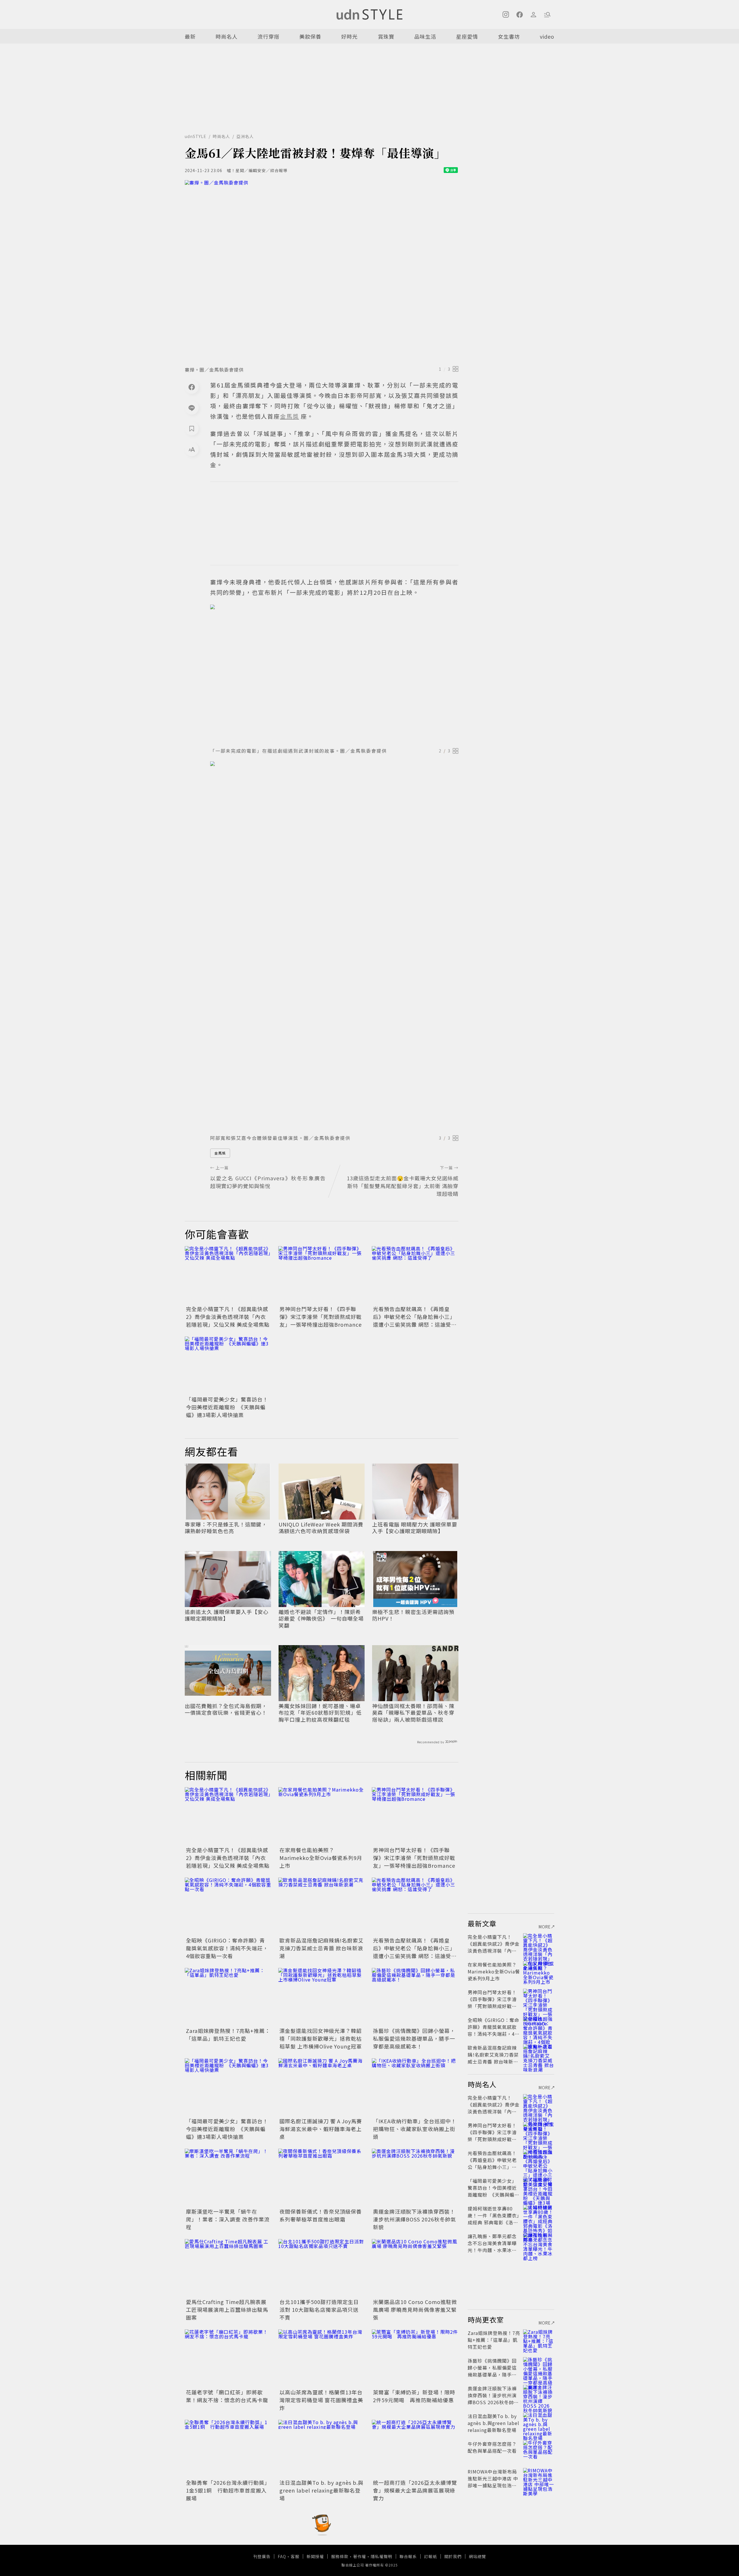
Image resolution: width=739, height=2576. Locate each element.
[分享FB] (192, 387)
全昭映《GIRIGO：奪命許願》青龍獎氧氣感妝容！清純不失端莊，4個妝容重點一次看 (227, 1948)
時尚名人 (227, 36)
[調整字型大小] (192, 449)
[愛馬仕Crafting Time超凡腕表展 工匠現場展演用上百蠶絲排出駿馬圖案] (228, 2268)
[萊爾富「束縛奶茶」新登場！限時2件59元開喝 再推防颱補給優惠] (415, 2358)
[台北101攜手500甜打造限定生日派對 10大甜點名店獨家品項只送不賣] (322, 2268)
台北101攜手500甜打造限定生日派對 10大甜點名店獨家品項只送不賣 (319, 2310)
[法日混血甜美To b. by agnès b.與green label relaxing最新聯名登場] (322, 2449)
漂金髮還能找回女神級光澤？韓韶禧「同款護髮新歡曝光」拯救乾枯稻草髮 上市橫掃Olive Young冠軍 (321, 2038)
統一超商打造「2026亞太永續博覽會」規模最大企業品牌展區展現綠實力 (415, 2490)
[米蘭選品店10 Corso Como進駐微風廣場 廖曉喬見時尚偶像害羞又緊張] (415, 2268)
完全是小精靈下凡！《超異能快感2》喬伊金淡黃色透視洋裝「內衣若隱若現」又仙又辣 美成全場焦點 (228, 1317)
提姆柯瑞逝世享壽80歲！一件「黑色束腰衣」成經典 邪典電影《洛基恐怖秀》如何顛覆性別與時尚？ (493, 2222)
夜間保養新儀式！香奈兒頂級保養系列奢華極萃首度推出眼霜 (321, 2215)
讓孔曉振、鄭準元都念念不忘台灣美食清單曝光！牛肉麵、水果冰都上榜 (492, 2247)
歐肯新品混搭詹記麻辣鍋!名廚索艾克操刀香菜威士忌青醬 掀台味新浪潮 (322, 1948)
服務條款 (340, 2556)
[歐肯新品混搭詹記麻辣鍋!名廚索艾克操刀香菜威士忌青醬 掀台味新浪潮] (322, 1906)
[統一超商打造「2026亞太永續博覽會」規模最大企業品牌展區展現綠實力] (415, 2449)
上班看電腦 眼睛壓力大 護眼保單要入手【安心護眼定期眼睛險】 (415, 1528)
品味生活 (425, 36)
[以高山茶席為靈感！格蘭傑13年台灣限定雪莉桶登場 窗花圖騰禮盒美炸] (322, 2358)
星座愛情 (467, 36)
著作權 (360, 2556)
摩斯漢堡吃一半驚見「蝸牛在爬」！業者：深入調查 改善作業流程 (228, 2219)
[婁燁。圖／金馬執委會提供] (322, 271)
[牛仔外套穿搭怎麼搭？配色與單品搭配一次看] (539, 2451)
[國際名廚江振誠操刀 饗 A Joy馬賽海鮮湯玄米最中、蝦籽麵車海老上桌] (322, 2087)
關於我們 (453, 2556)
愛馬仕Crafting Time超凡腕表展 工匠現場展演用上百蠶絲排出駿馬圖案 (227, 2310)
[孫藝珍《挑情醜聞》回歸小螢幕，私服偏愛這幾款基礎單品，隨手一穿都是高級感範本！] (415, 1997)
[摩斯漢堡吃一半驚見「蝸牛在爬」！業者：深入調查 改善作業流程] (228, 2178)
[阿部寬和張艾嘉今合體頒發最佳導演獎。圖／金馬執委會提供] (334, 946)
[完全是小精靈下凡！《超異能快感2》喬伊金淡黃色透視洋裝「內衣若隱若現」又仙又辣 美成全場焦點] (228, 1275)
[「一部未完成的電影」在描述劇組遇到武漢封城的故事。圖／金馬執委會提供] (334, 674)
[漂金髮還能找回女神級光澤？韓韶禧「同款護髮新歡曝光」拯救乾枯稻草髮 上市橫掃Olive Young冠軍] (322, 1997)
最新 (190, 36)
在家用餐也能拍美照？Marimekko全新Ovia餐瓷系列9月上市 (321, 1858)
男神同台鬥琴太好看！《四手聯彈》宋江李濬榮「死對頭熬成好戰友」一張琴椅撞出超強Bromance (321, 1317)
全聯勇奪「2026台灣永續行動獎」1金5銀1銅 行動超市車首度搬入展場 (228, 2490)
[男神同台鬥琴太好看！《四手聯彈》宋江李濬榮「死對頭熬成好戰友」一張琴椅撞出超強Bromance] (322, 1275)
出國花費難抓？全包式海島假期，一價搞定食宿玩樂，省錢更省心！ (226, 1709)
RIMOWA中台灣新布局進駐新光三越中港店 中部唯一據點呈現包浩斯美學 (493, 2482)
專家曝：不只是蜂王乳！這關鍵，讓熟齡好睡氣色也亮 (226, 1528)
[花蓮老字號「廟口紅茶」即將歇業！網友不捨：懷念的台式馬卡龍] (228, 2358)
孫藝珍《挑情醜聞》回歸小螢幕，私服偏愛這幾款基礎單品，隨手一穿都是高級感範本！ (414, 2038)
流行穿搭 (268, 36)
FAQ (282, 2556)
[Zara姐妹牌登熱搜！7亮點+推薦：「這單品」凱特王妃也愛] (228, 1997)
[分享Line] (192, 408)
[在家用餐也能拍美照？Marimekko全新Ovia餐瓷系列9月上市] (322, 1816)
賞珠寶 (386, 36)
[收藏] (192, 428)
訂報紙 (431, 2556)
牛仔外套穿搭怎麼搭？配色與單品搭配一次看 (492, 2447)
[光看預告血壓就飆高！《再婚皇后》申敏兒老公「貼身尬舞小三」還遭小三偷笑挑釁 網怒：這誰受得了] (415, 1275)
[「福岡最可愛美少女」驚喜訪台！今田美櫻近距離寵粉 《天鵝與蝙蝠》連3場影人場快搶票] (228, 1365)
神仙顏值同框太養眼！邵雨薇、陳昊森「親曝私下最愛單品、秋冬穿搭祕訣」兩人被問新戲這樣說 (413, 1713)
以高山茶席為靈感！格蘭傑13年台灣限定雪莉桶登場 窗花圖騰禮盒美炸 (321, 2400)
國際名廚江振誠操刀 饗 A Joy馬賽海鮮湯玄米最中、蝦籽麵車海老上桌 (321, 2129)
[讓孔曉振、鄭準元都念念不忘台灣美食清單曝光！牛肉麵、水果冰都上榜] (539, 2243)
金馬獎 (220, 1153)
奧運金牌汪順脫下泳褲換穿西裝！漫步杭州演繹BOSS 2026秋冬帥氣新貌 (415, 2219)
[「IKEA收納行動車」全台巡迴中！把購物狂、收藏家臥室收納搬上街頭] (415, 2087)
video (547, 36)
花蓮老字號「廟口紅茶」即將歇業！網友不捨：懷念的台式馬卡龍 (227, 2396)
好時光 (349, 36)
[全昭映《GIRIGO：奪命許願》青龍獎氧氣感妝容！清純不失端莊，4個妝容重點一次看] (228, 1906)
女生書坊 (509, 36)
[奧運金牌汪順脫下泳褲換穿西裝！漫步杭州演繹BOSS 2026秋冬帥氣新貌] (415, 2178)
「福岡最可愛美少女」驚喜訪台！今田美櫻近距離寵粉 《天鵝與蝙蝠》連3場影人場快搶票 (227, 1407)
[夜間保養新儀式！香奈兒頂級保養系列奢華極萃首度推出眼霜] (322, 2178)
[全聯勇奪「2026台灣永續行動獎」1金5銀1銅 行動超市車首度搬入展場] (228, 2449)
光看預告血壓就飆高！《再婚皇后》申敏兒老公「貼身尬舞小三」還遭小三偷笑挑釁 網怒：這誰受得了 (415, 1320)
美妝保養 (310, 36)
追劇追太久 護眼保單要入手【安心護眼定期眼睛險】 (227, 1615)
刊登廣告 (262, 2556)
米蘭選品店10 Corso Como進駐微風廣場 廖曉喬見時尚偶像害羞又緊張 (415, 2310)
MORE (545, 1927)
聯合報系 (408, 2556)
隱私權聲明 (381, 2556)
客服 (295, 2556)
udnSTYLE (196, 136)
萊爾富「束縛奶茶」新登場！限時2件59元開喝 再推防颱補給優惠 (414, 2396)
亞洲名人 (245, 136)
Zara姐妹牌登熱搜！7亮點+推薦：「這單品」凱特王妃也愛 (228, 2034)
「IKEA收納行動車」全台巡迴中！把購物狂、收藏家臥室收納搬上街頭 (415, 2129)
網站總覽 (477, 2556)
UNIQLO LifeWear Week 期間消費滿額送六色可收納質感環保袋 (321, 1528)
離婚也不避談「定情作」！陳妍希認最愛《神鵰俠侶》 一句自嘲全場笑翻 (321, 1619)
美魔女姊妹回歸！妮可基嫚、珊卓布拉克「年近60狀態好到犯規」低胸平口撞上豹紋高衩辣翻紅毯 (320, 1713)
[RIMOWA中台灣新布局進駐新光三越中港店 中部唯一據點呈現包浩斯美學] (539, 2478)
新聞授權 (315, 2556)
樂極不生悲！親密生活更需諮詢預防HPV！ (413, 1615)
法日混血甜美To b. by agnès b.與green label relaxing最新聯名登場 (321, 2490)
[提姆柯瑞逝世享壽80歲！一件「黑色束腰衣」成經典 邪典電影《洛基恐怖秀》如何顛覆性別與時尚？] (539, 2215)
